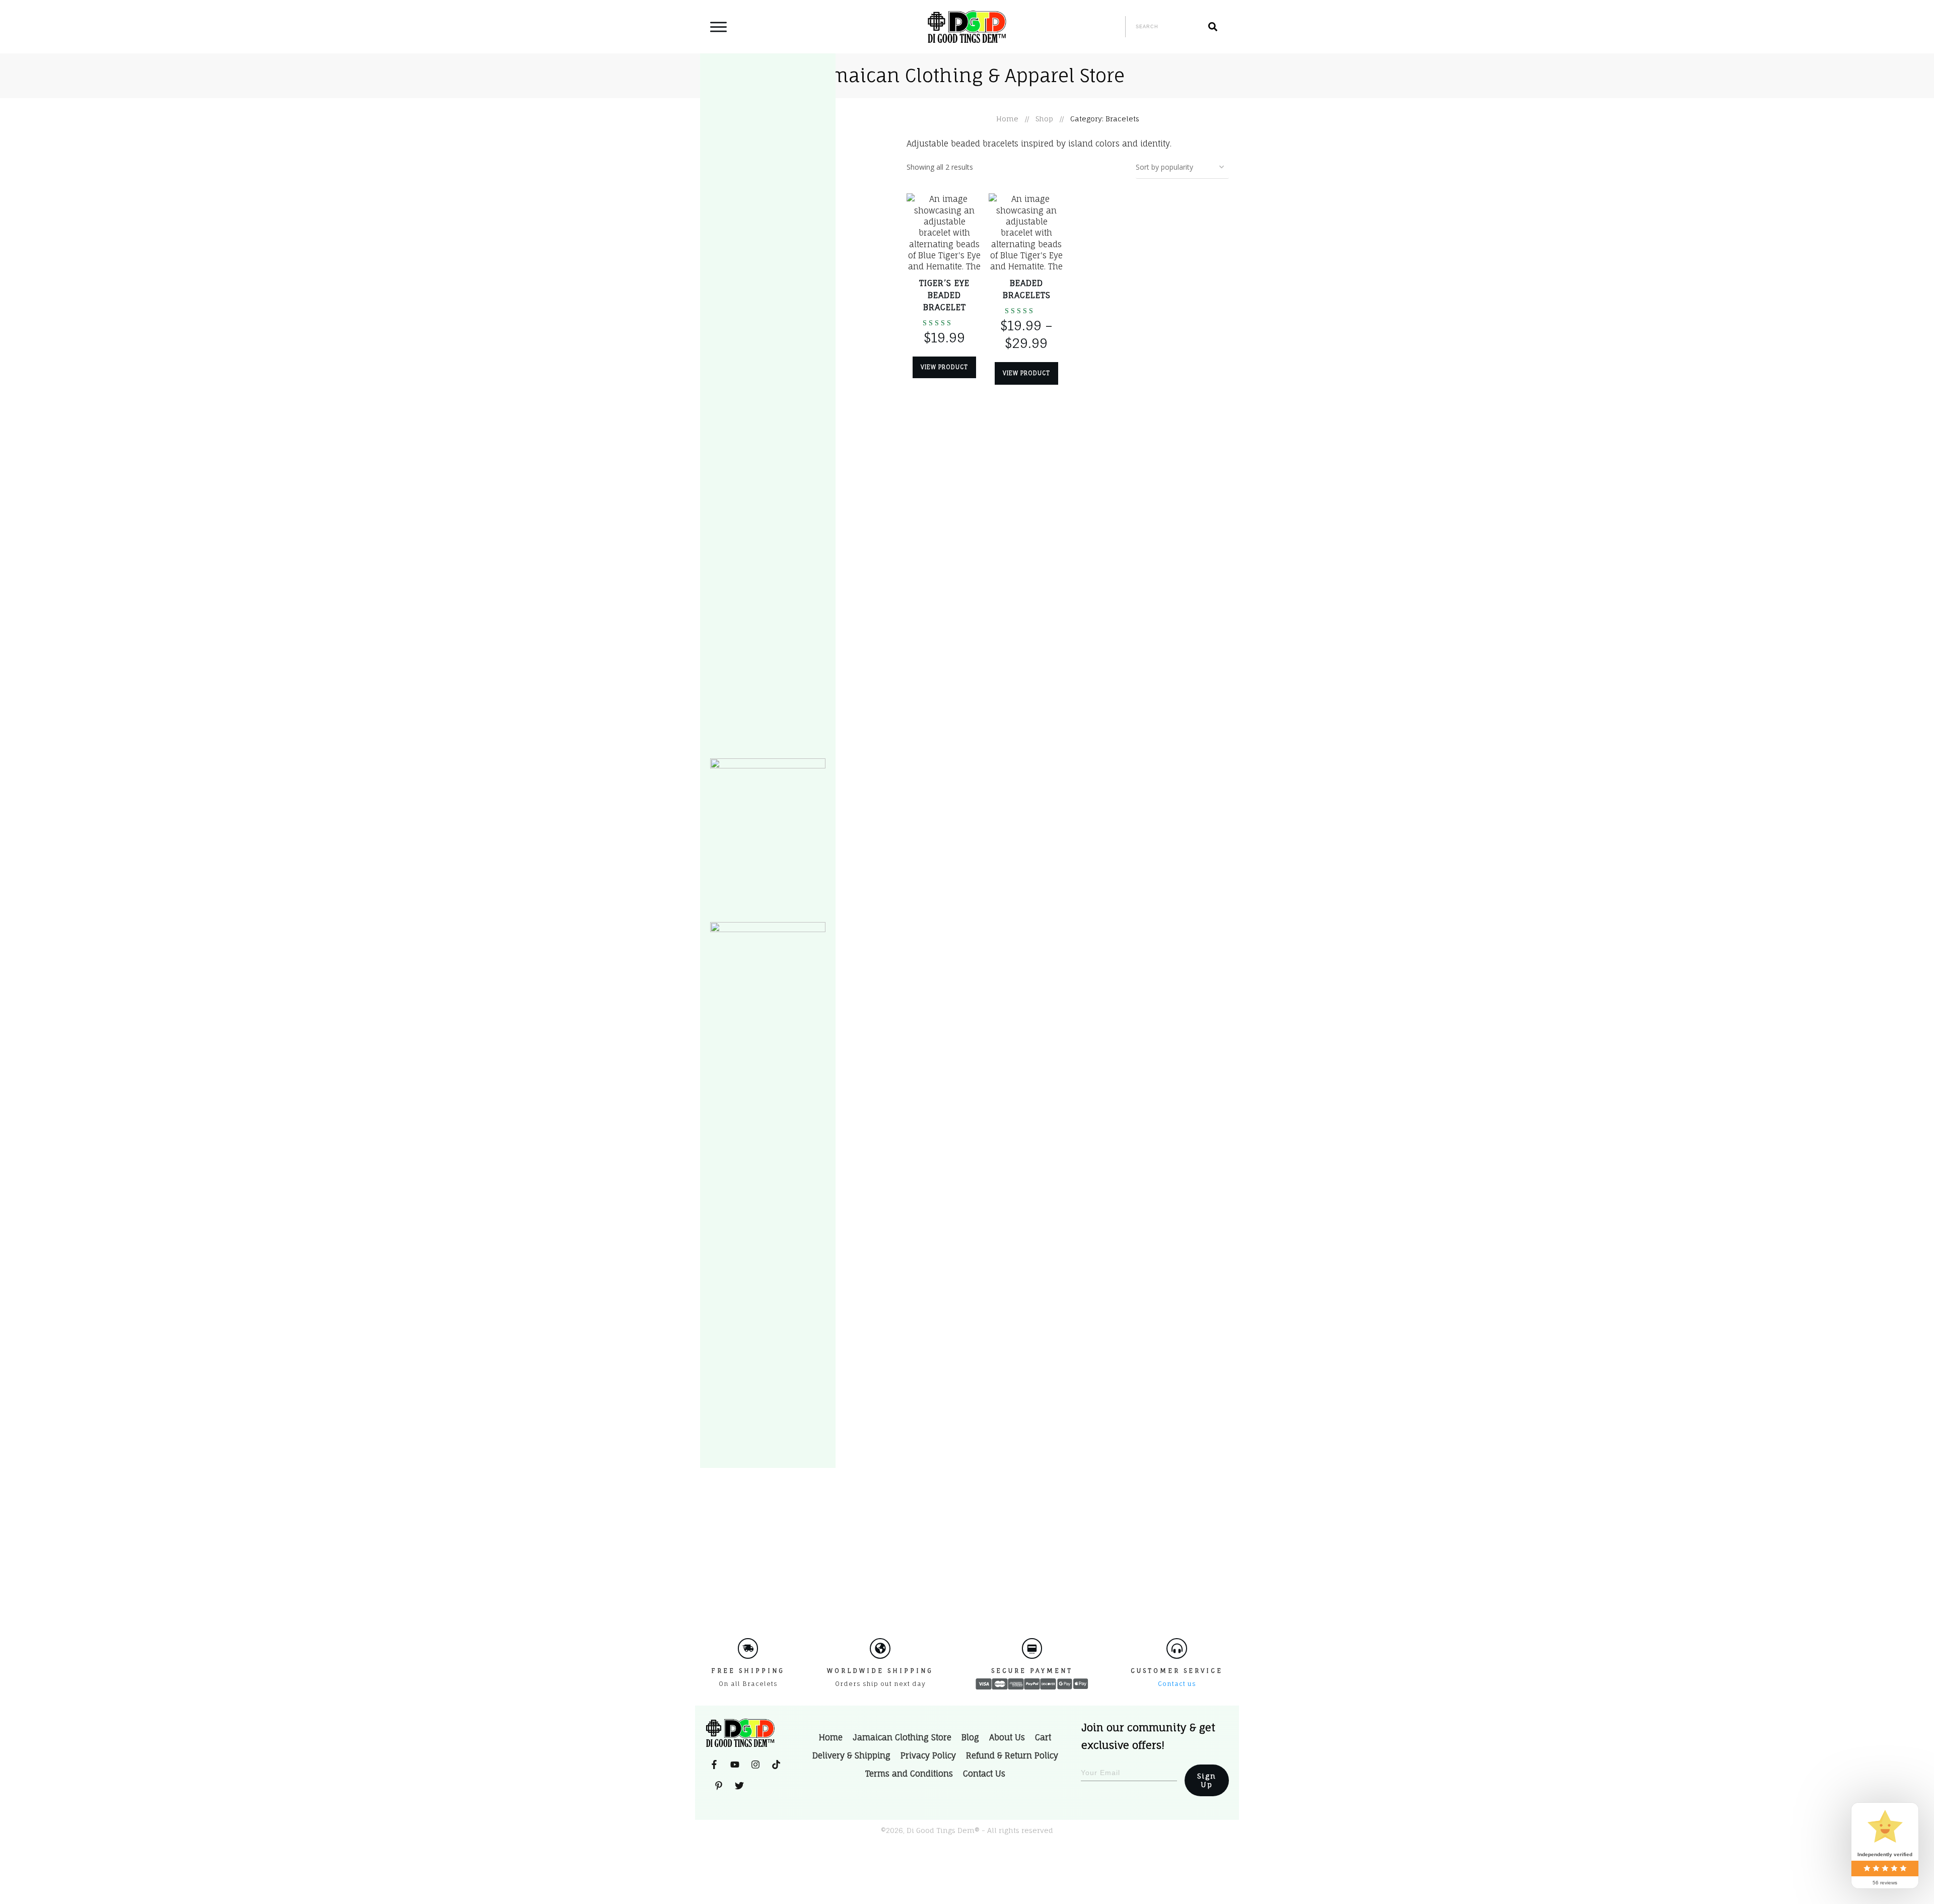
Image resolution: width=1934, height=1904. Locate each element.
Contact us (1177, 1684)
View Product (944, 367)
